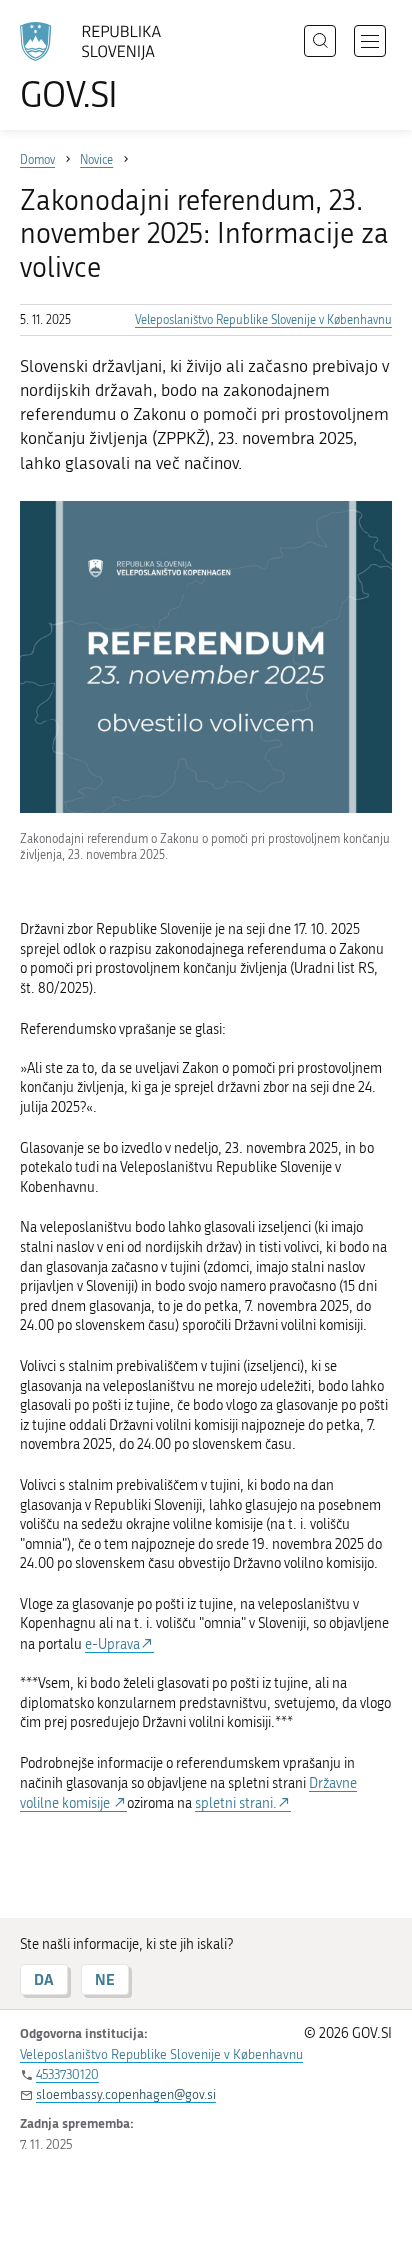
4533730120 (67, 2074)
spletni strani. (236, 1803)
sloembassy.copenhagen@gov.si (126, 2094)
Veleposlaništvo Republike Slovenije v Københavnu (263, 320)
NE (105, 1979)
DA (44, 1979)
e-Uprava (112, 1644)
